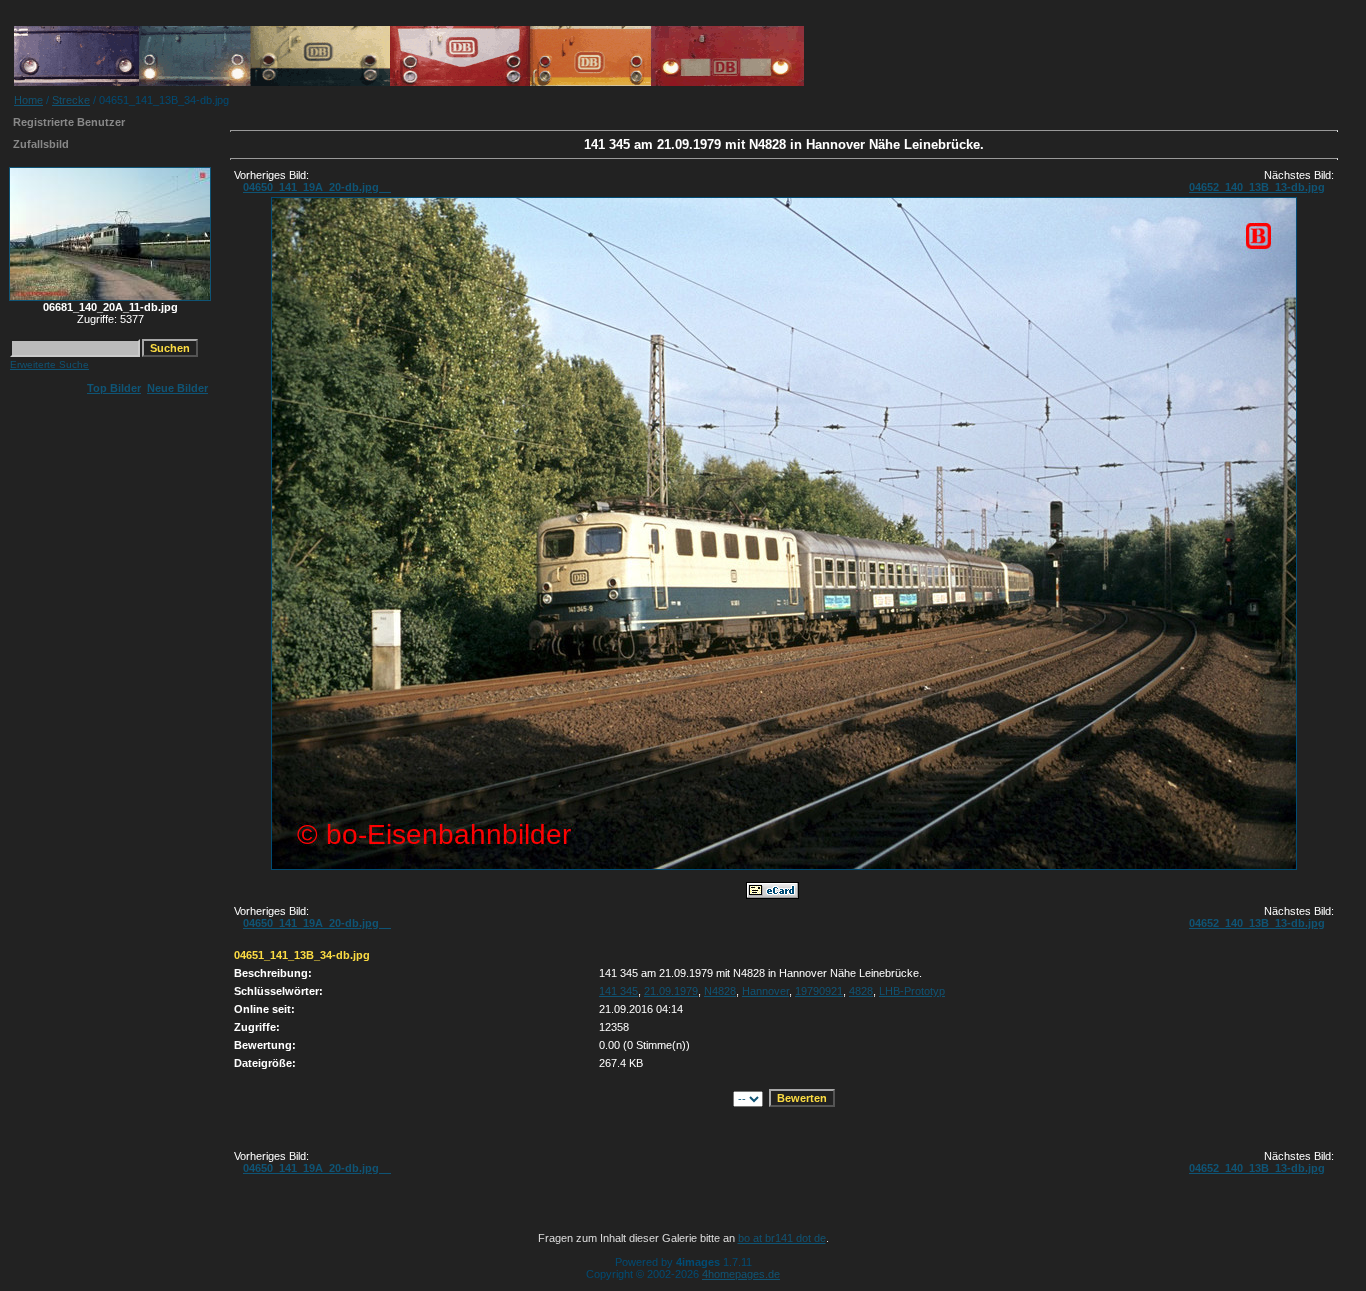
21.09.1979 (671, 991)
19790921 (819, 991)
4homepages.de (741, 1274)
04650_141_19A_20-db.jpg (317, 187)
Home (28, 100)
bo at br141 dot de (782, 1238)
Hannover (765, 991)
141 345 (618, 991)
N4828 (720, 991)
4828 (861, 991)
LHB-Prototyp (912, 991)
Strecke (71, 100)
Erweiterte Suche (49, 364)
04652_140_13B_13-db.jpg (1257, 187)
